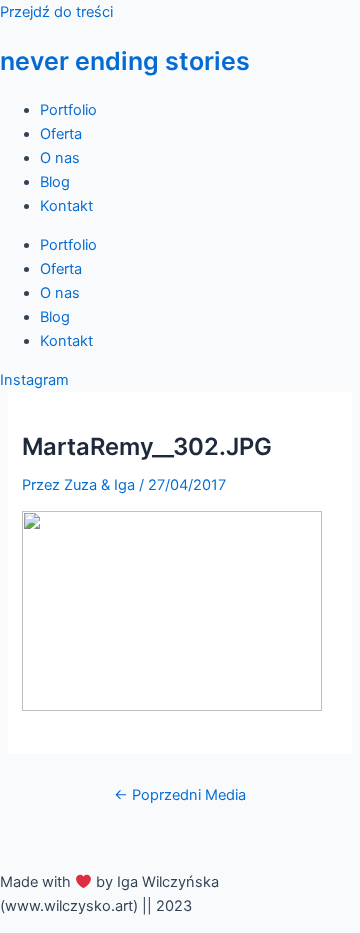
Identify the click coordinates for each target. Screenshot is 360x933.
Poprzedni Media (180, 795)
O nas (60, 158)
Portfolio (68, 110)
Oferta (61, 134)
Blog (55, 182)
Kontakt (66, 206)
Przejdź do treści (56, 12)
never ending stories (125, 61)
